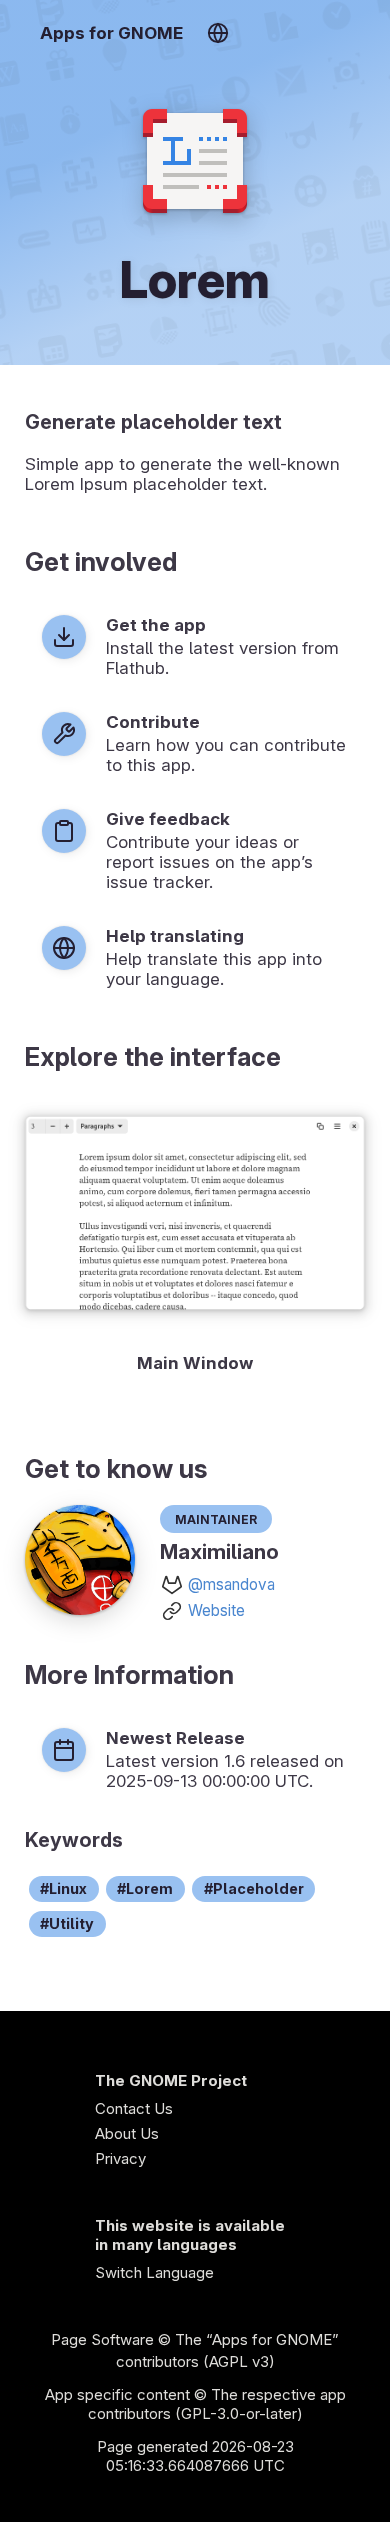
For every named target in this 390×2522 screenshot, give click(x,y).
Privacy (120, 2158)
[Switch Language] (217, 33)
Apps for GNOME (111, 33)
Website (216, 1610)
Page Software (102, 2339)
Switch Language (154, 2272)
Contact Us (134, 2108)
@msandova (231, 1584)
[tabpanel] (195, 1240)
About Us (127, 2133)
